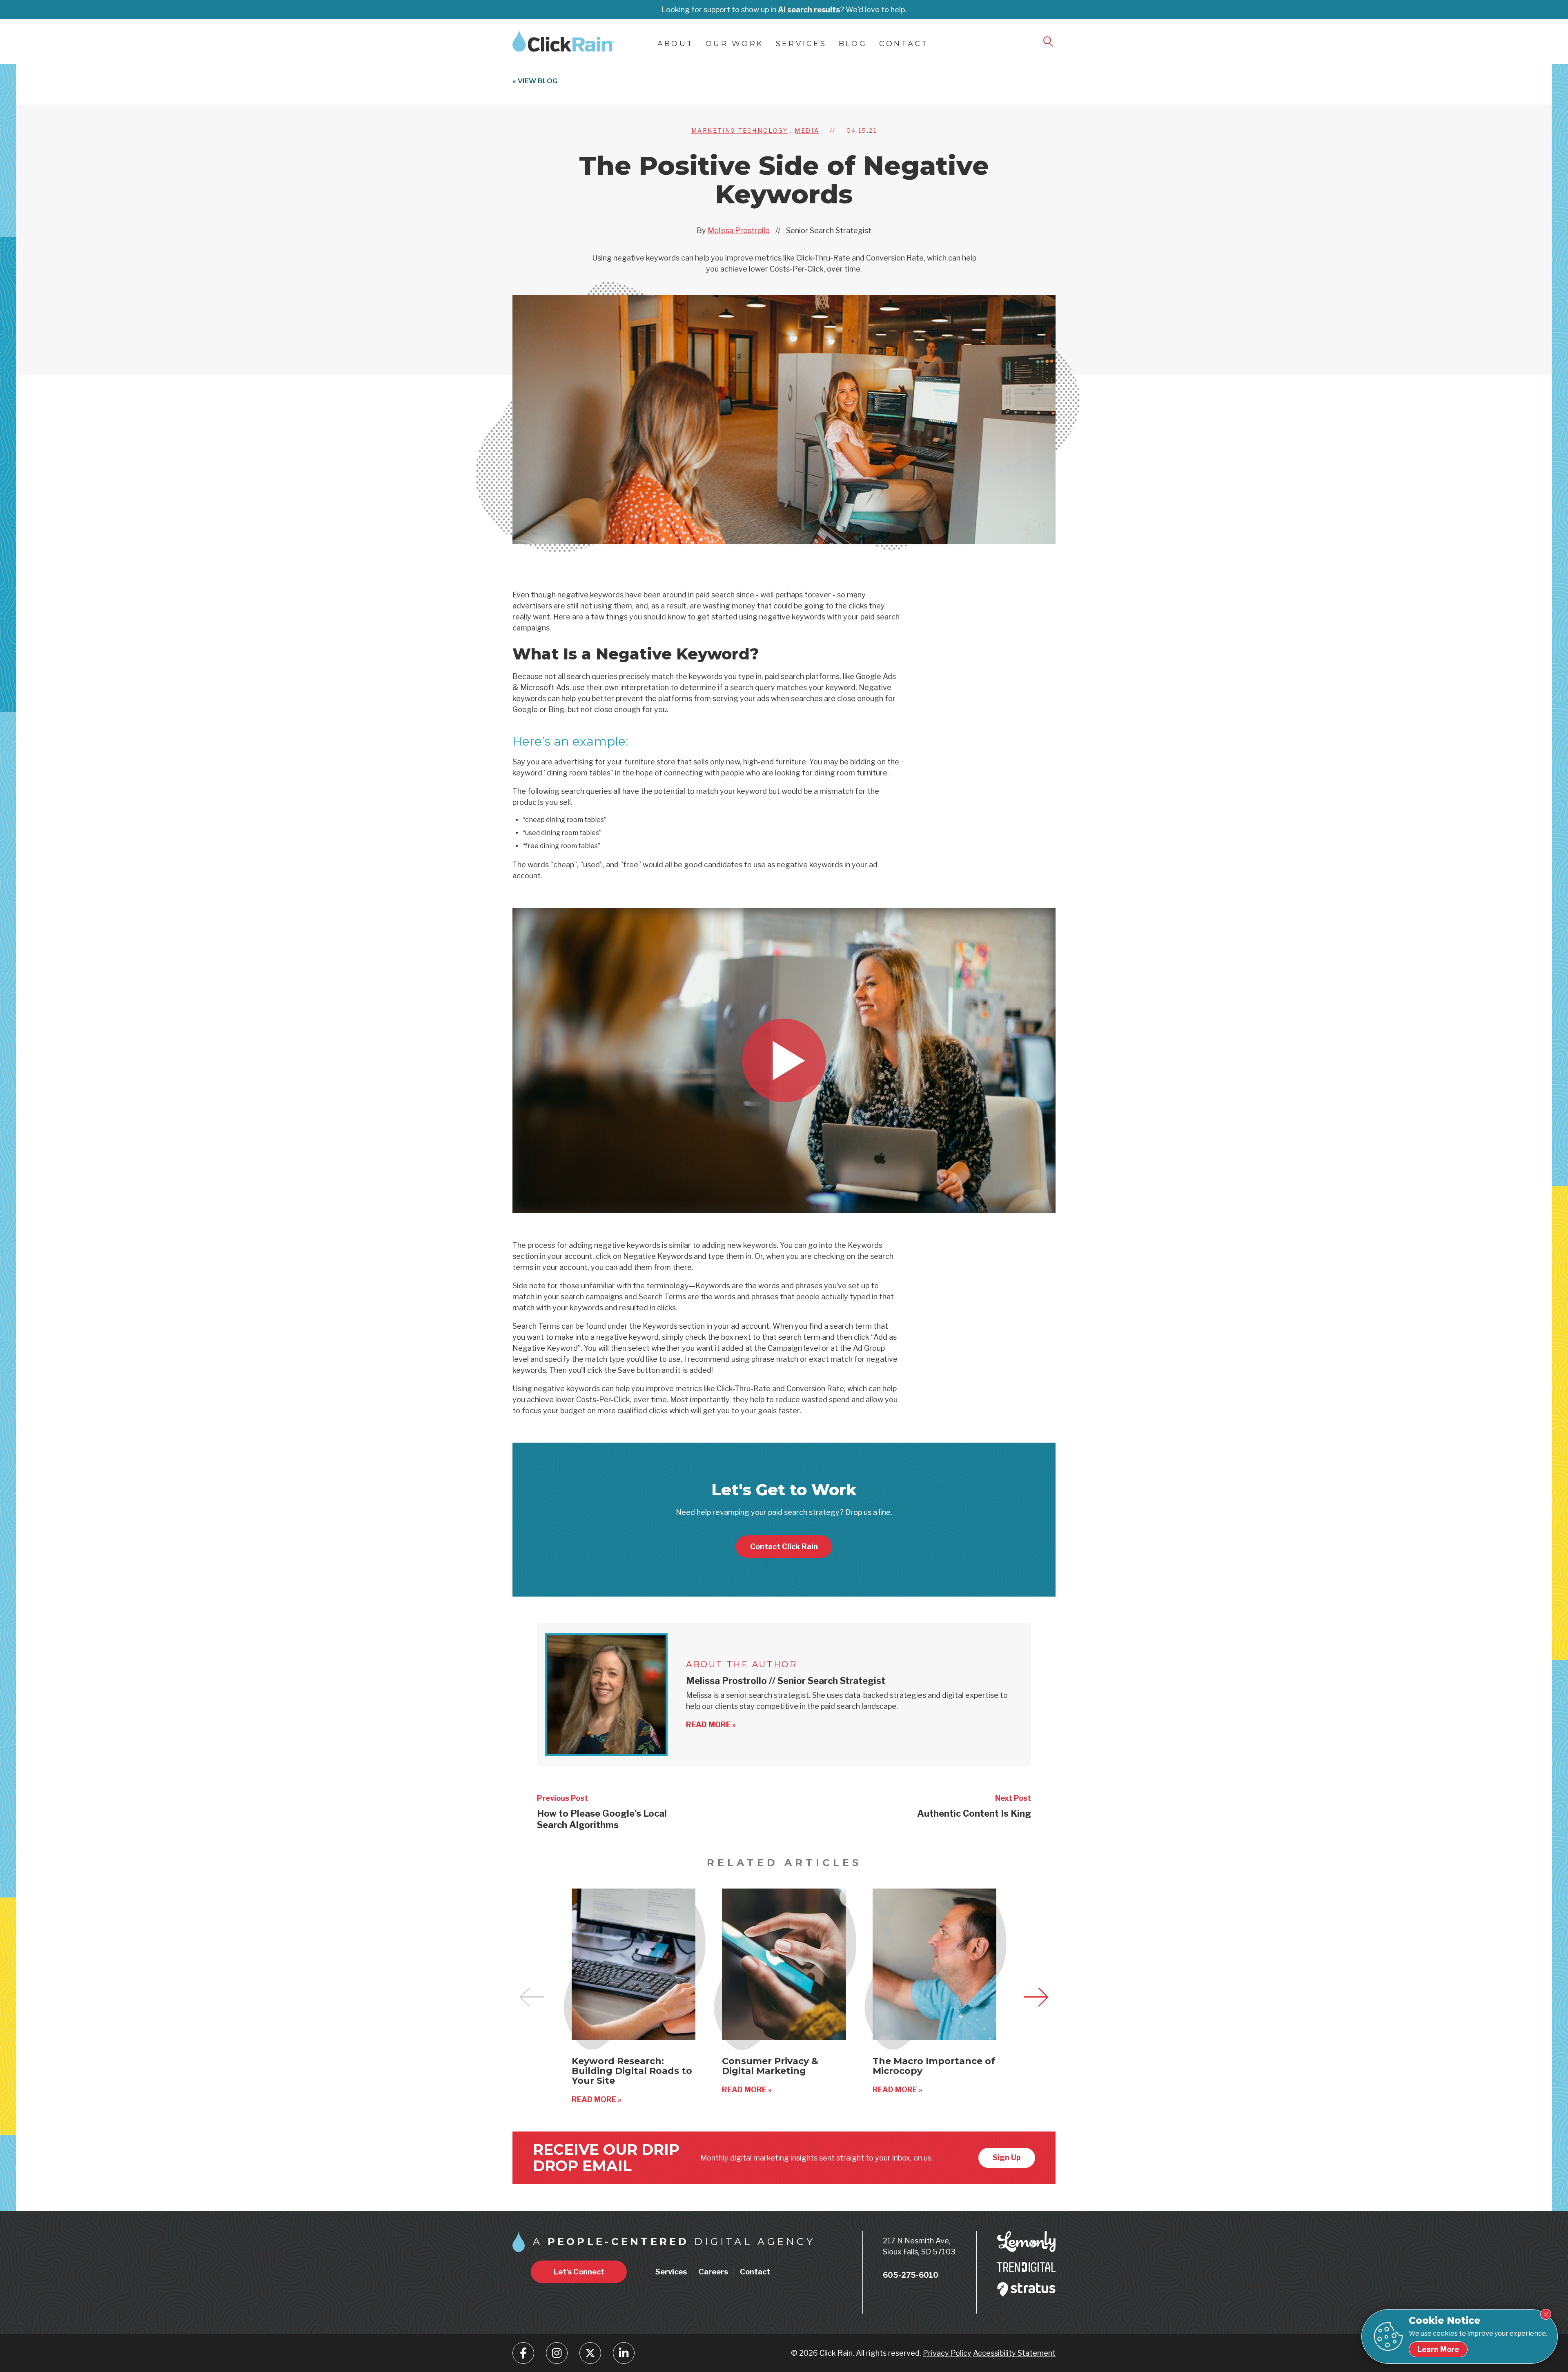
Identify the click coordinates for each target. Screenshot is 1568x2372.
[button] (1036, 1997)
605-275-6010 (911, 2275)
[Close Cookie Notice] (1546, 2314)
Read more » (711, 1725)
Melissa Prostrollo (739, 231)
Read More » (597, 2099)
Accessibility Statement (1014, 2353)
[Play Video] (784, 1060)
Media (807, 130)
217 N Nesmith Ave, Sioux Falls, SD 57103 (919, 2246)
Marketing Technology (740, 130)
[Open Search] (1049, 42)
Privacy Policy (947, 2353)
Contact (904, 44)
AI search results (809, 10)
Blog (853, 44)
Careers (713, 2272)
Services (801, 44)
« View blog (535, 81)
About (675, 44)
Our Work (735, 44)
